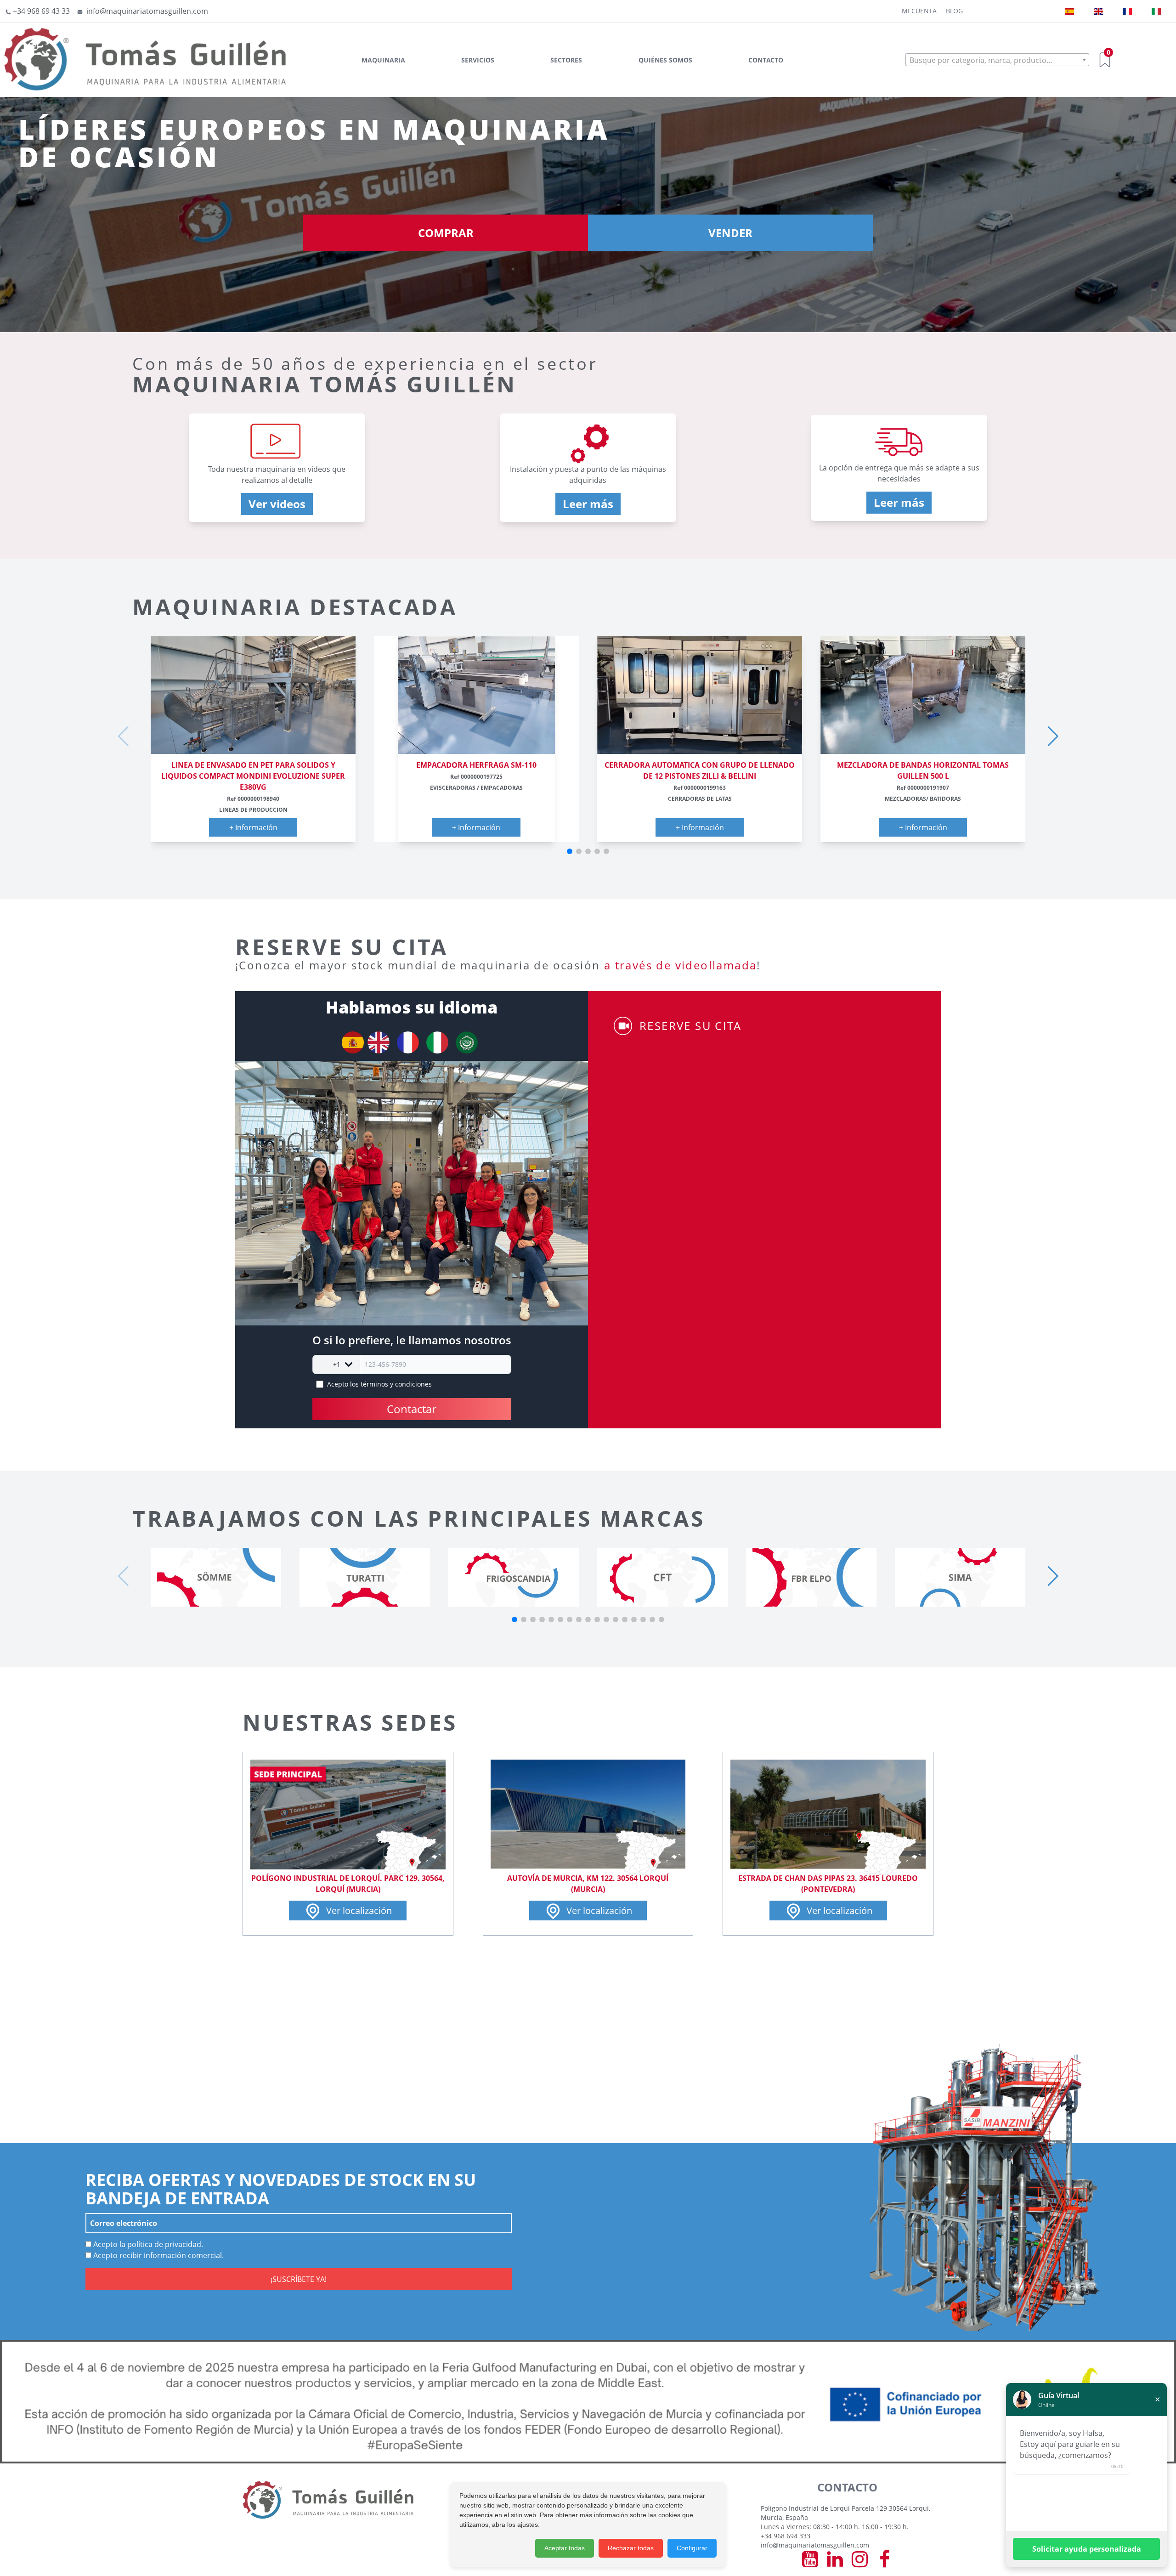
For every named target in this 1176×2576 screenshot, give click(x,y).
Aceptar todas (565, 2548)
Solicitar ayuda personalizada (1087, 2549)
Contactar (412, 1409)
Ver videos (277, 504)
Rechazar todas (631, 2548)
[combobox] (997, 60)
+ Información (253, 827)
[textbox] (997, 60)
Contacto (766, 60)
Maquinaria (383, 60)
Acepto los (379, 1384)
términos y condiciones (396, 1384)
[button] (570, 851)
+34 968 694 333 (786, 2536)
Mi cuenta (919, 11)
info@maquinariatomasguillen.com (815, 2545)
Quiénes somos (665, 60)
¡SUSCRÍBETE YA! (299, 2279)
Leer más (588, 504)
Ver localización (358, 1911)
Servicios (478, 60)
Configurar (692, 2548)
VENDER (730, 233)
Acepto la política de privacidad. (147, 2244)
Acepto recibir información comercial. (158, 2255)
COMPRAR (446, 233)
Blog (954, 11)
